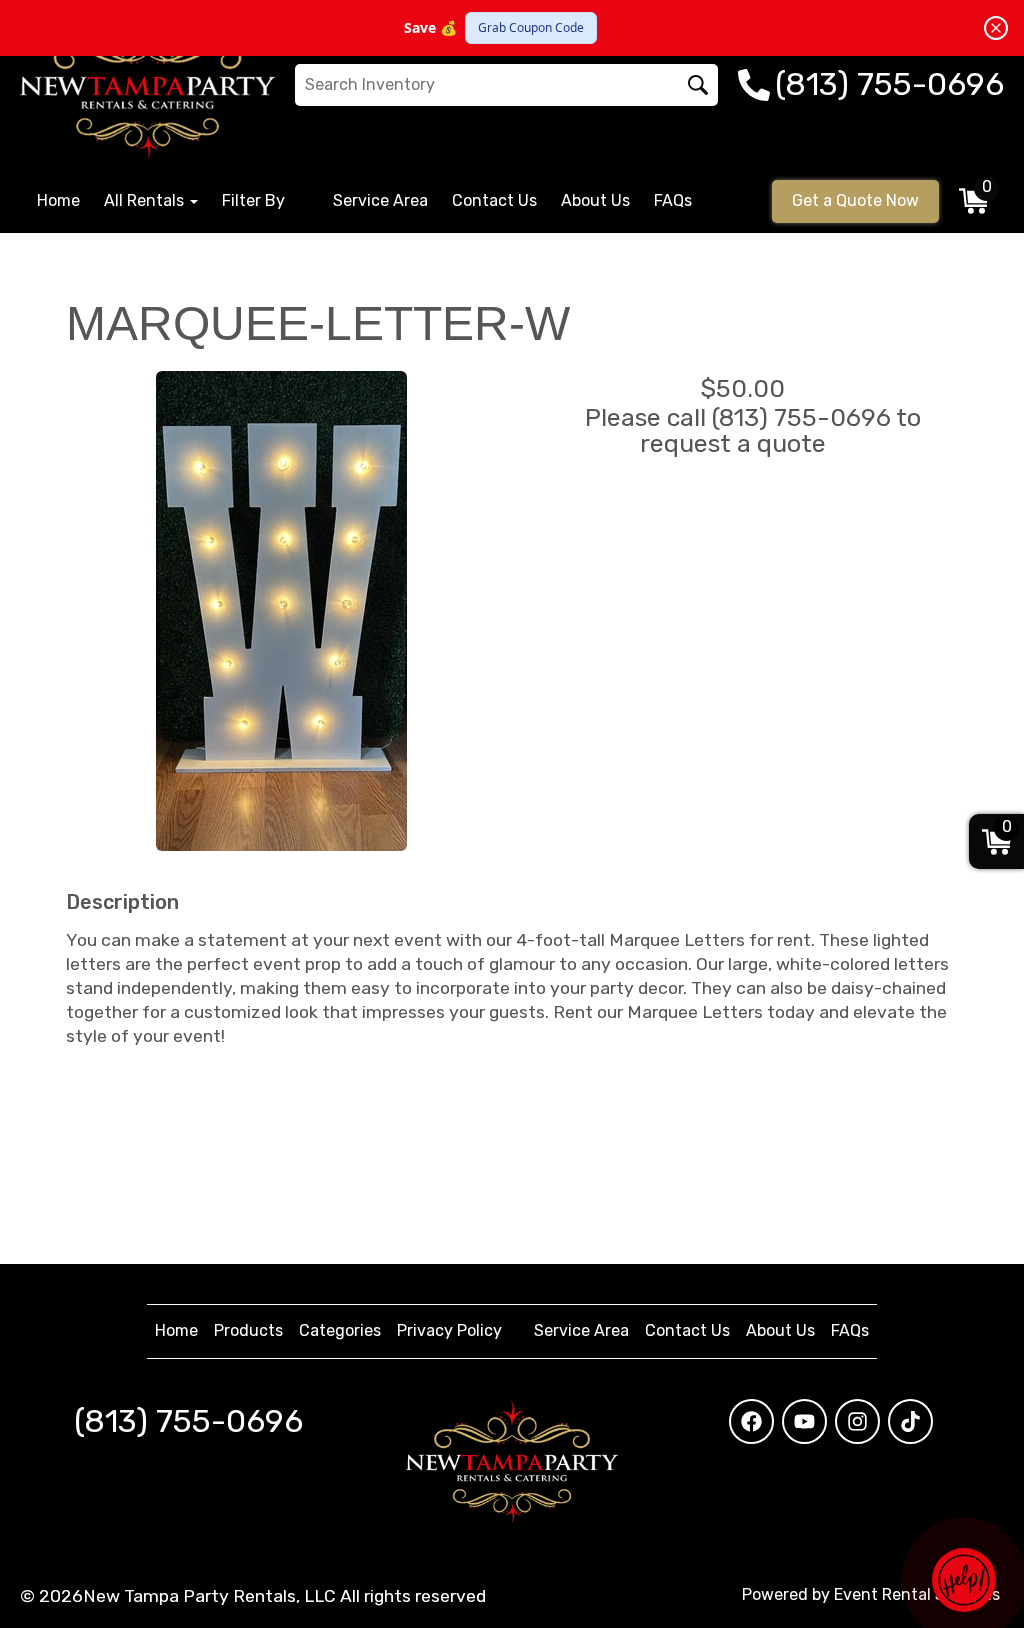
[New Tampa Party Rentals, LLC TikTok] (910, 1421)
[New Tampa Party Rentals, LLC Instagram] (857, 1421)
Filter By (253, 200)
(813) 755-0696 (188, 1421)
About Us (595, 200)
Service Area (380, 200)
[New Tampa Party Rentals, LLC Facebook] (751, 1421)
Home (58, 200)
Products (248, 1330)
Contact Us (494, 200)
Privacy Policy (449, 1330)
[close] (996, 28)
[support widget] (964, 1580)
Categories (340, 1330)
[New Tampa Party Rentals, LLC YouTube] (804, 1421)
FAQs (673, 200)
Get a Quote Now (855, 200)
